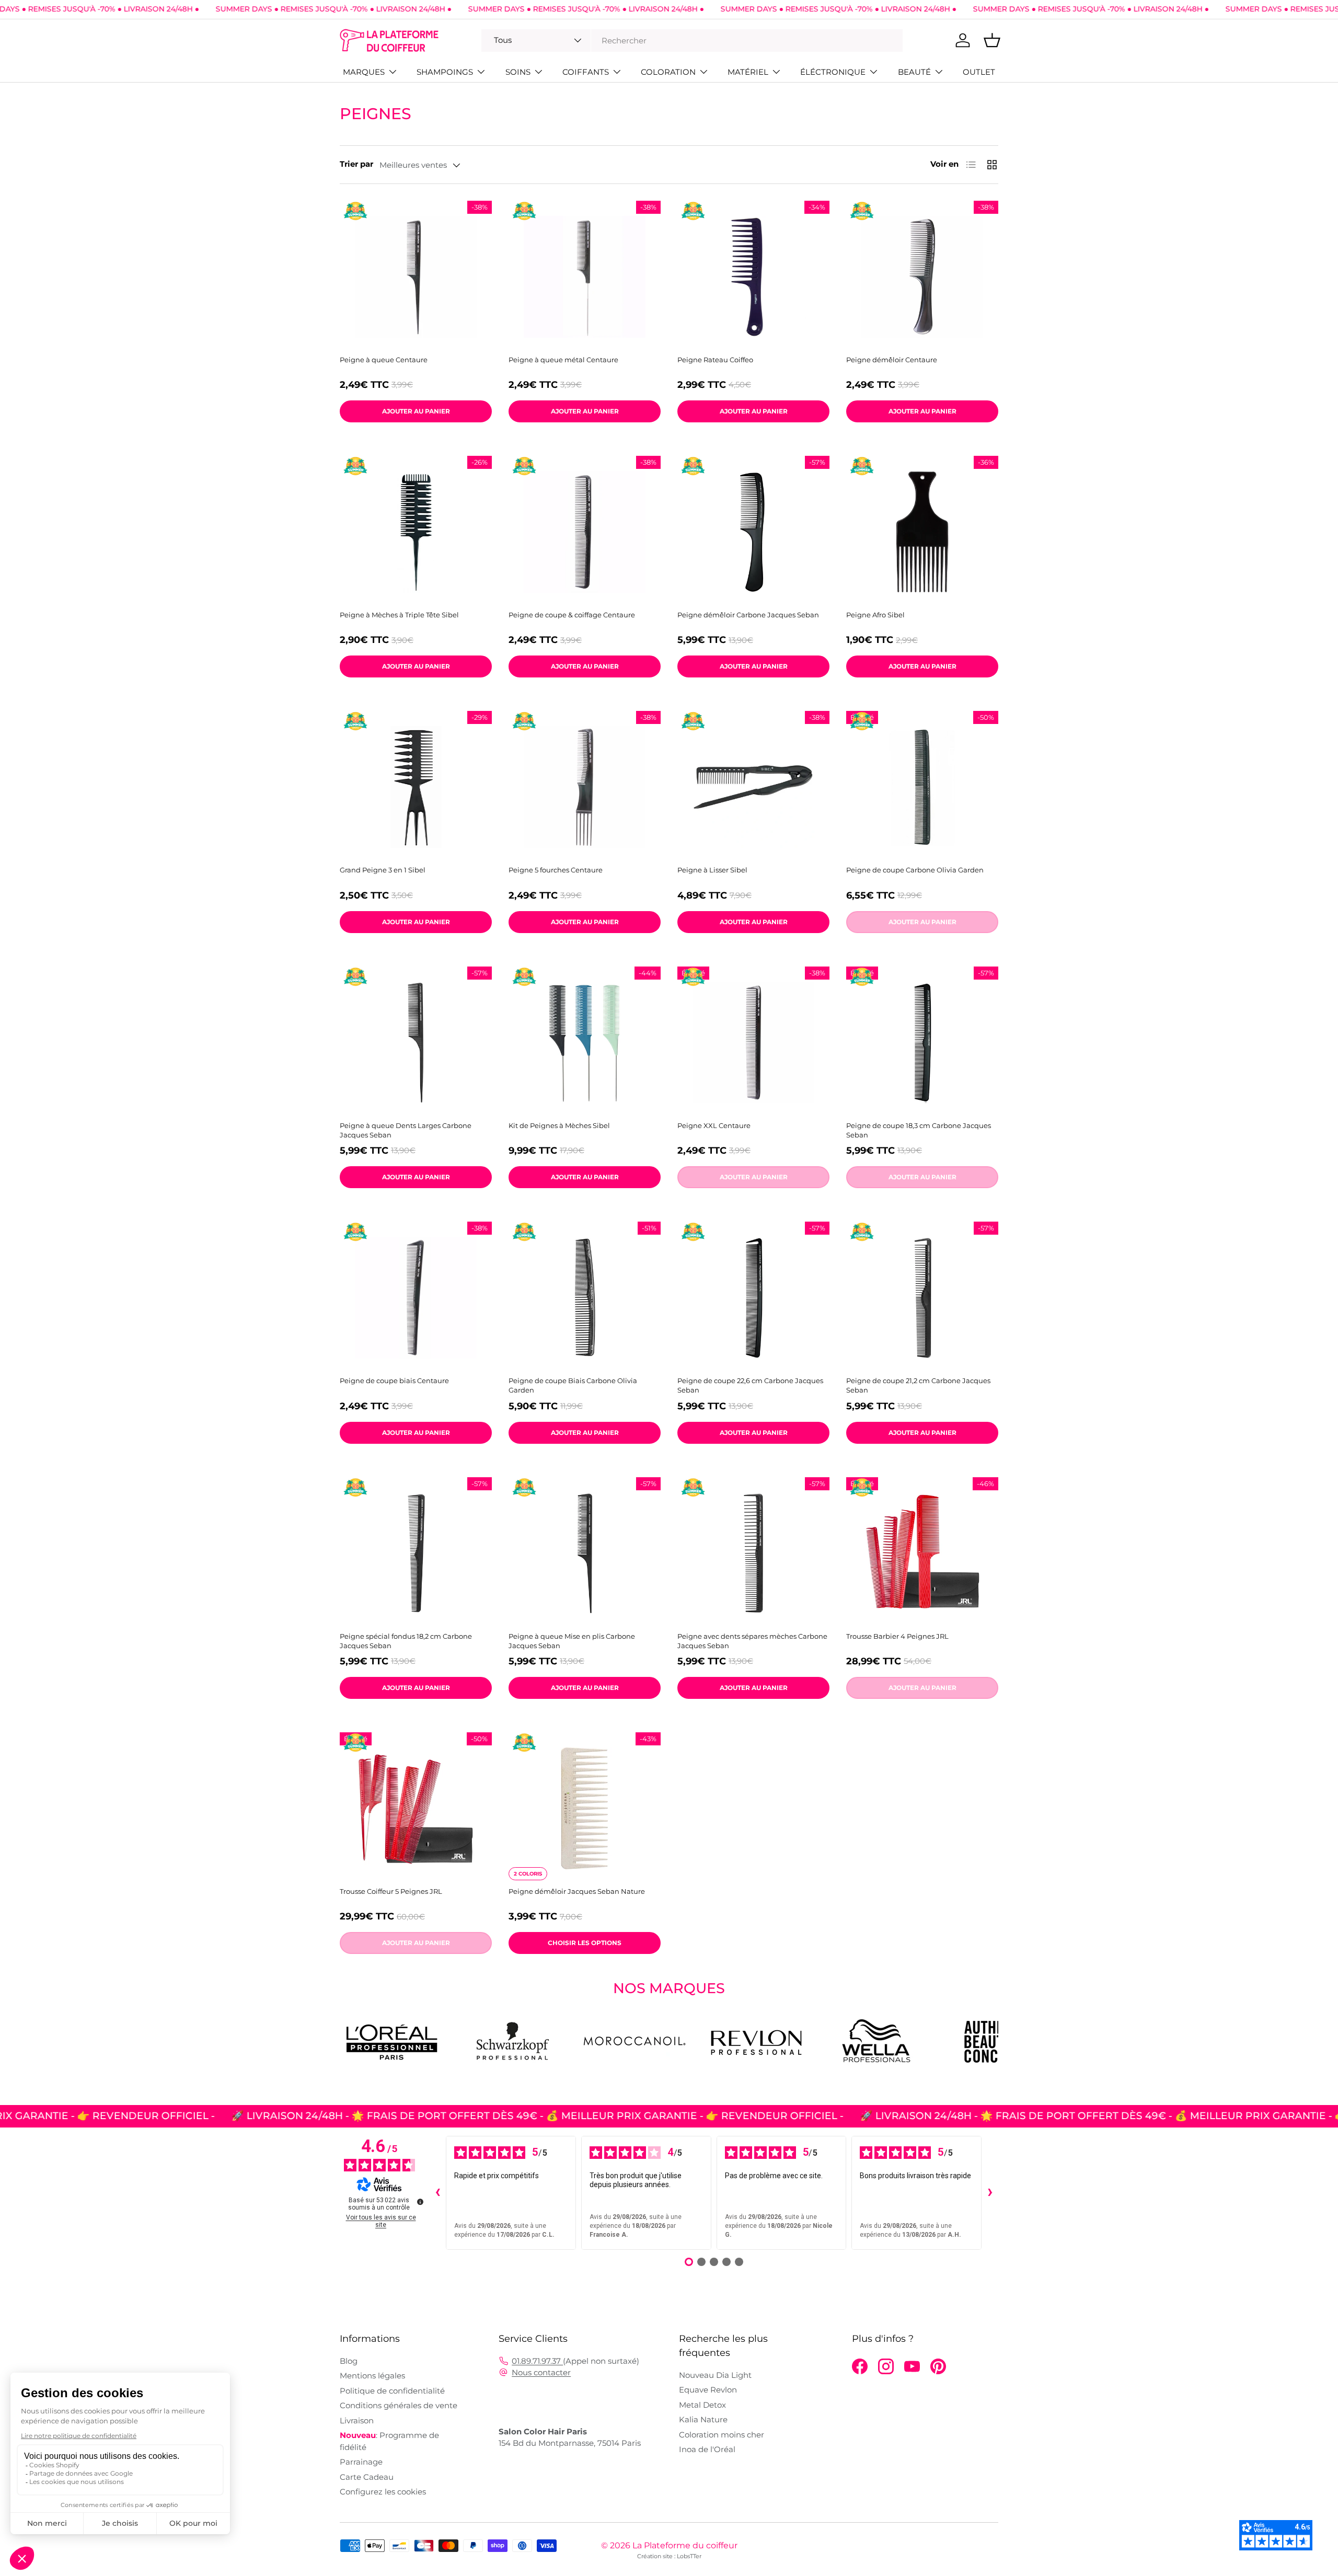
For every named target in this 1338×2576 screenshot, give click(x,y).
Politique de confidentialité (392, 2391)
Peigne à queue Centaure (384, 360)
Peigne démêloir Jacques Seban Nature (577, 1891)
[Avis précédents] (437, 2193)
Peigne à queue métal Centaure (563, 360)
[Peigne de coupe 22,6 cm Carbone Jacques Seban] (753, 1298)
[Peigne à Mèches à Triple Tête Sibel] (416, 532)
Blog (349, 2361)
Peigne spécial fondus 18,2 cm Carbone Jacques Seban (406, 1641)
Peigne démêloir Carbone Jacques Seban (748, 615)
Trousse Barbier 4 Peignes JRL (897, 1636)
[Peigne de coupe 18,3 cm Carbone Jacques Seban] (922, 1043)
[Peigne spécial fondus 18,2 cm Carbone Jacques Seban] (416, 1553)
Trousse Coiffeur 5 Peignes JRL (391, 1891)
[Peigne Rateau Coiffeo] (753, 277)
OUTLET (979, 72)
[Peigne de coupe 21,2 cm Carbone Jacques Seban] (922, 1298)
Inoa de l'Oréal (707, 2449)
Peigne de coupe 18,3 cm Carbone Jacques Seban (919, 1130)
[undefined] (420, 2202)
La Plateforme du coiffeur (685, 2545)
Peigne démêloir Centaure (892, 360)
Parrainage (361, 2462)
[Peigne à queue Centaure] (416, 277)
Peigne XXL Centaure (714, 1125)
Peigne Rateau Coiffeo (715, 360)
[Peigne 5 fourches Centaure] (585, 787)
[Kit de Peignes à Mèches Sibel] (585, 1043)
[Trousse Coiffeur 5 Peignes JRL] (416, 1808)
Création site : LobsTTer (669, 2556)
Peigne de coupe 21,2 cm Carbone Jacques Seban (918, 1385)
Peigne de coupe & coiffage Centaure (572, 615)
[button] (992, 40)
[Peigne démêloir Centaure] (922, 277)
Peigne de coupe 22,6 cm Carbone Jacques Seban (750, 1385)
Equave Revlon (708, 2390)
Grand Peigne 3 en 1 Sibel (383, 870)
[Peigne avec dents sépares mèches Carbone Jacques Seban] (753, 1553)
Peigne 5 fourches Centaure (556, 870)
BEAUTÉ (914, 72)
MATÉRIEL (748, 72)
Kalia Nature (703, 2419)
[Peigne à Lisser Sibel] (753, 787)
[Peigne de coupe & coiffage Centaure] (585, 532)
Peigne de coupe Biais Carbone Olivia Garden (573, 1385)
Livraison (357, 2420)
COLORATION (668, 72)
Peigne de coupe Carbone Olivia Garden (915, 870)
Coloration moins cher (722, 2435)
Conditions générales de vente (399, 2405)
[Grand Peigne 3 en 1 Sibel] (416, 787)
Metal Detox (702, 2405)
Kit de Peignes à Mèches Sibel (559, 1125)
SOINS (518, 72)
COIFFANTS (586, 72)
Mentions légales (372, 2376)
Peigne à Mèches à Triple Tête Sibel (399, 615)
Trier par (356, 164)
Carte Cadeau (367, 2477)
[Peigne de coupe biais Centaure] (416, 1298)
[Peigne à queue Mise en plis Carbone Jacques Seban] (585, 1553)
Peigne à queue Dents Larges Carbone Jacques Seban (406, 1130)
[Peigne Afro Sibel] (922, 532)
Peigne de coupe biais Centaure (394, 1381)
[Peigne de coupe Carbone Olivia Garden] (922, 787)
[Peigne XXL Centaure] (753, 1043)
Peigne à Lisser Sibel (712, 870)
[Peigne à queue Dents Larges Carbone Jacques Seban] (416, 1043)
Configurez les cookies (383, 2492)
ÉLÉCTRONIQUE (833, 72)
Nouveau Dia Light (715, 2375)
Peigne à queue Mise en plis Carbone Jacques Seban (572, 1641)
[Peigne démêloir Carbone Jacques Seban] (753, 532)
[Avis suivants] (990, 2193)
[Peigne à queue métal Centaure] (585, 277)
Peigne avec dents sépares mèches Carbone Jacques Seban (752, 1641)
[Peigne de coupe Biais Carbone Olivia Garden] (585, 1298)
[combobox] (692, 41)
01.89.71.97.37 (537, 2361)
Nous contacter (541, 2372)
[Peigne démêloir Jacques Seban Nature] (585, 1808)
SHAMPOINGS (445, 72)
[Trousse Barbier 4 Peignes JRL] (922, 1553)
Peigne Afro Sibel (875, 615)
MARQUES (364, 72)
